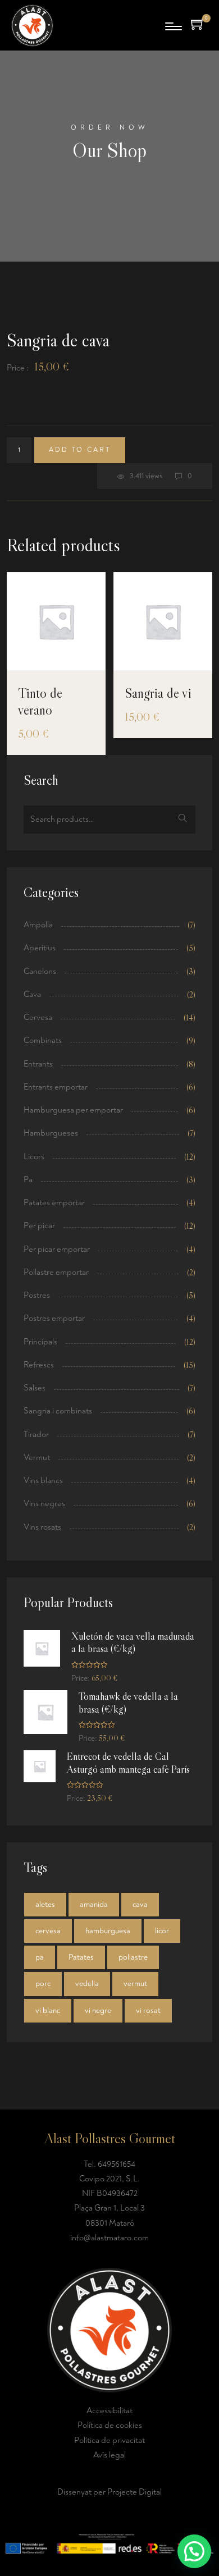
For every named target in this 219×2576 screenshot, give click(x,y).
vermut (135, 1984)
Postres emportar (54, 1318)
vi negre (98, 2010)
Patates (81, 1957)
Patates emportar (54, 1203)
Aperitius (40, 948)
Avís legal (109, 2455)
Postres (37, 1295)
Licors (34, 1157)
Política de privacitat (109, 2440)
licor (162, 1931)
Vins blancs (43, 1481)
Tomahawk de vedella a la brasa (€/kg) (128, 1703)
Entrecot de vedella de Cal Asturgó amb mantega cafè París (128, 1763)
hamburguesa (108, 1931)
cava (140, 1904)
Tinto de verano (40, 701)
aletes (45, 1904)
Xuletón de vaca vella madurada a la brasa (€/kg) (133, 1643)
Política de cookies (110, 2425)
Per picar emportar (57, 1249)
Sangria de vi (158, 693)
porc (43, 1984)
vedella (87, 1984)
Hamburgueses (51, 1133)
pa (40, 1957)
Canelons (40, 971)
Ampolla (38, 925)
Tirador (36, 1435)
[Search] (183, 820)
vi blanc (48, 2010)
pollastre (133, 1957)
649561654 (117, 2164)
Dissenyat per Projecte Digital (109, 2492)
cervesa (48, 1931)
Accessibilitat (109, 2411)
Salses (35, 1388)
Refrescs (39, 1365)
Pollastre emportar (56, 1272)
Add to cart (80, 450)
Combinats (43, 1040)
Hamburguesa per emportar (73, 1110)
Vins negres (44, 1504)
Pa (28, 1180)
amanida (94, 1904)
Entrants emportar (56, 1087)
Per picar (39, 1226)
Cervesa (38, 1017)
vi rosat (148, 2010)
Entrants (38, 1064)
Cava (32, 994)
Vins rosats (42, 1527)
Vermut (37, 1458)
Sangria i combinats (58, 1411)
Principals (40, 1342)
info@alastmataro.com (109, 2238)
